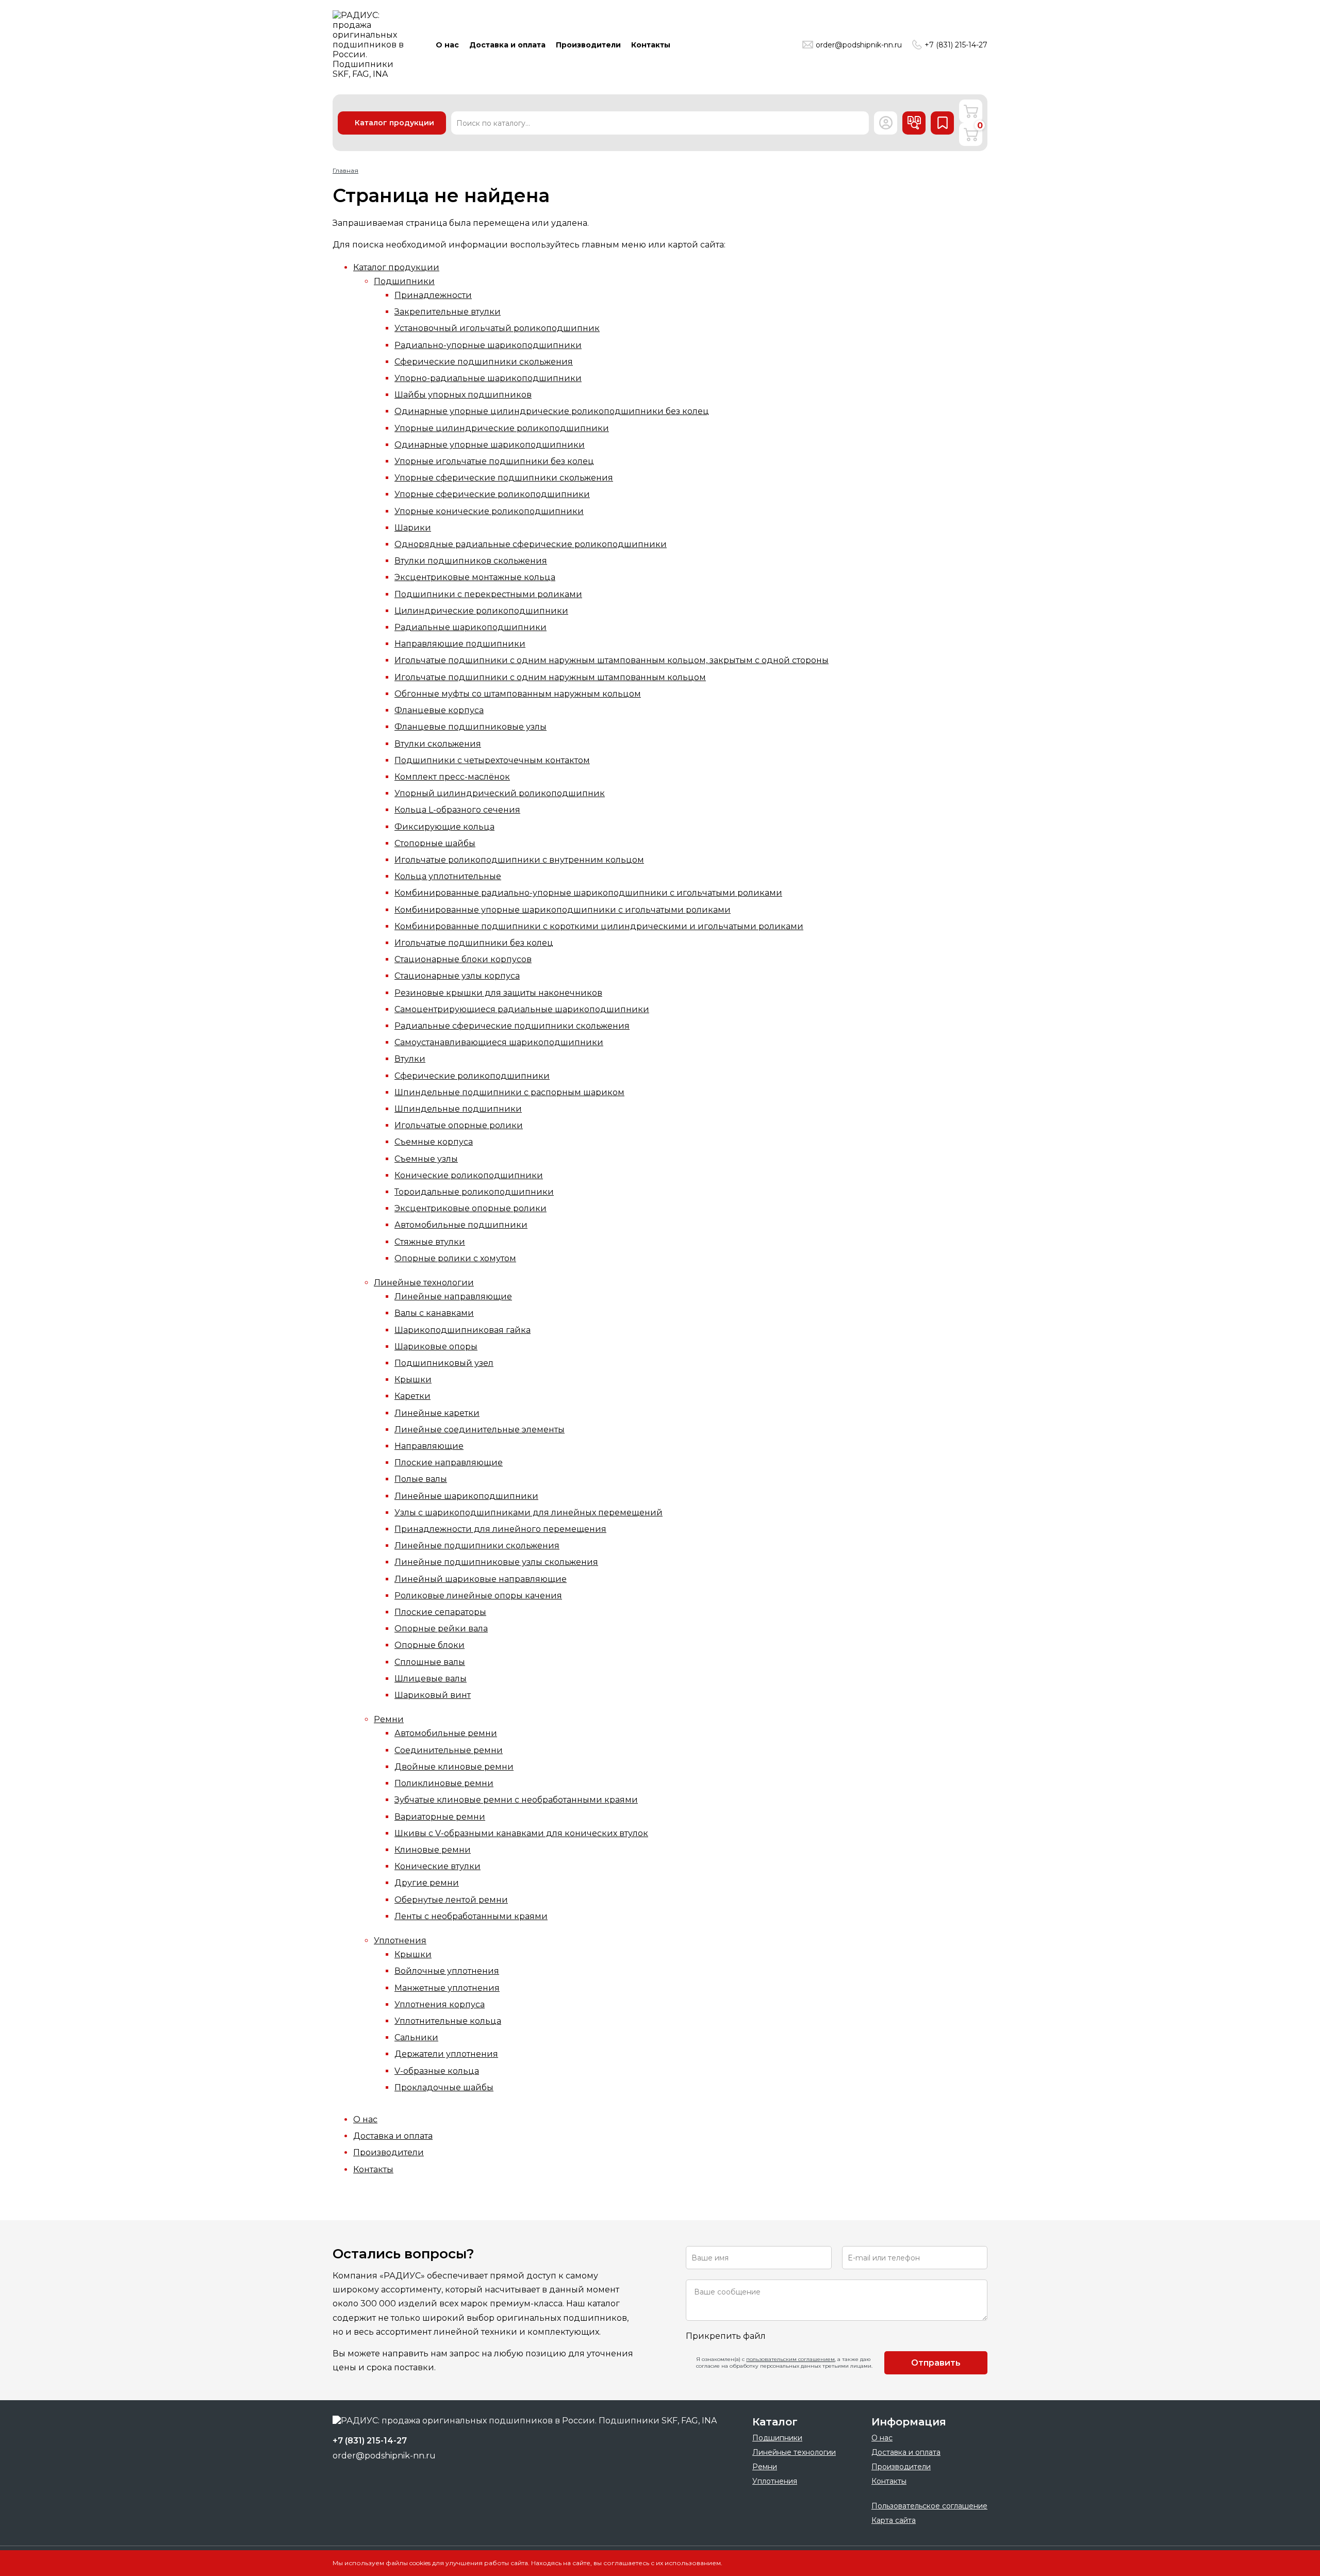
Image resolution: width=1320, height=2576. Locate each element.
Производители (389, 2152)
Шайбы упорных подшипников (463, 395)
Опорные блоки (430, 1645)
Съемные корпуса (434, 1142)
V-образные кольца (437, 2071)
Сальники (416, 2037)
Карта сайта (894, 2520)
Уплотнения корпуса (440, 2004)
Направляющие (429, 1446)
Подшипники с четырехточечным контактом (492, 760)
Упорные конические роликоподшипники (489, 511)
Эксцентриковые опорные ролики (471, 1208)
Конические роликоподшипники (469, 1175)
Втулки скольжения (438, 744)
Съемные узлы (426, 1159)
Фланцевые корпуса (439, 710)
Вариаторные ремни (440, 1817)
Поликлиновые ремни (444, 1783)
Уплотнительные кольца (448, 2021)
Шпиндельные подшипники (458, 1109)
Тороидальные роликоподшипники (474, 1192)
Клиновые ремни (433, 1850)
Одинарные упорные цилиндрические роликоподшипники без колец (552, 411)
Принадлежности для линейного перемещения (500, 1529)
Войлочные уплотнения (447, 1971)
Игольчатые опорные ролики (459, 1125)
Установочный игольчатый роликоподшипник (497, 328)
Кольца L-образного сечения (457, 810)
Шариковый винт (433, 1695)
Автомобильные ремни (446, 1733)
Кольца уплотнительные (448, 876)
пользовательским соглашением (790, 2359)
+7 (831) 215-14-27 (956, 45)
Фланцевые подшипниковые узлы (471, 727)
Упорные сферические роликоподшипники (492, 494)
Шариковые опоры (436, 1347)
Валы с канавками (434, 1313)
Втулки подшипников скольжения (471, 561)
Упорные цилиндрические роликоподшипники (502, 428)
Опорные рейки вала (441, 1629)
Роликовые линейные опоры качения (478, 1596)
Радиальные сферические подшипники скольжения (512, 1026)
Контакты (373, 2169)
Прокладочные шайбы (444, 2087)
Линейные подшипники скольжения (477, 1546)
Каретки (412, 1396)
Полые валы (421, 1479)
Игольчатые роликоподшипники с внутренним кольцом (519, 860)
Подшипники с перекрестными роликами (488, 594)
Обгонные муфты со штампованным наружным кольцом (518, 694)
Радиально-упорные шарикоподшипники (488, 345)
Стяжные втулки (430, 1242)
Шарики (413, 528)
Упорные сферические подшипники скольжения (504, 478)
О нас (365, 2119)
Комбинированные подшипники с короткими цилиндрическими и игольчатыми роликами (599, 926)
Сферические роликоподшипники (472, 1076)
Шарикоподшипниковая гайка (463, 1330)
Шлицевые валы (431, 1679)
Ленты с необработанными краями (471, 1916)
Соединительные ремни (449, 1750)
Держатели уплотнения (446, 2054)
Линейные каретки (437, 1413)
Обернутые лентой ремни (451, 1900)
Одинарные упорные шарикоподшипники (490, 445)
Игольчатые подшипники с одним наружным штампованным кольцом (550, 677)
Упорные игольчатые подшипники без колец (494, 461)
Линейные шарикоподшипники (466, 1496)
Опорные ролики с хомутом (455, 1258)
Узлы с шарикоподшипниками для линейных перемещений (529, 1513)
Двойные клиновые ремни (454, 1767)
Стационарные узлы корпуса (457, 976)
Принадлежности (433, 295)
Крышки (413, 1380)
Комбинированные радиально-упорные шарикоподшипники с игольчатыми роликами (588, 893)
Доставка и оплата (393, 2136)
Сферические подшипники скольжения (484, 362)
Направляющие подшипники (460, 644)
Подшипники (404, 281)
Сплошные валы (430, 1662)
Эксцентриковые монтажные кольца (475, 577)
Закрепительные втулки (448, 312)
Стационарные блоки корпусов (463, 959)
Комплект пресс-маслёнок (452, 777)
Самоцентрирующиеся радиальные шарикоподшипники (522, 1009)
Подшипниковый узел (444, 1363)
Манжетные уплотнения (447, 1988)
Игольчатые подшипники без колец (474, 943)
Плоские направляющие (449, 1463)
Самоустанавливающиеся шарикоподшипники (499, 1042)
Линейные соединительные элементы (480, 1430)
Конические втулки (438, 1866)
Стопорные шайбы (435, 843)
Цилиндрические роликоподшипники (481, 611)
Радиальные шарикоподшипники (471, 627)
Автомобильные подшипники (461, 1225)
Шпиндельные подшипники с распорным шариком (509, 1092)
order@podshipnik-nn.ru (859, 45)
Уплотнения (400, 1941)
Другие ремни (427, 1883)
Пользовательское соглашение (929, 2506)
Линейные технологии (424, 1283)
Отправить (936, 2363)
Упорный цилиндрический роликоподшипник (500, 793)
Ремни (389, 1719)
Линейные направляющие (453, 1297)
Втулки (410, 1059)
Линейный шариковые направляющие (481, 1579)
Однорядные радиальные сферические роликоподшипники (531, 544)
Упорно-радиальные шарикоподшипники (488, 378)
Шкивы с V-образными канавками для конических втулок (521, 1833)
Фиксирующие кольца (444, 827)
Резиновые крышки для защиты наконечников (498, 993)
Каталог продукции (396, 267)
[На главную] (371, 45)
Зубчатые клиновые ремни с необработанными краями (516, 1800)
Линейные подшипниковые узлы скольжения (496, 1562)
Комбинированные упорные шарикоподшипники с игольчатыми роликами (563, 910)
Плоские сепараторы (440, 1612)
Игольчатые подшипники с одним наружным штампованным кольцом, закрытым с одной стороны (612, 660)
